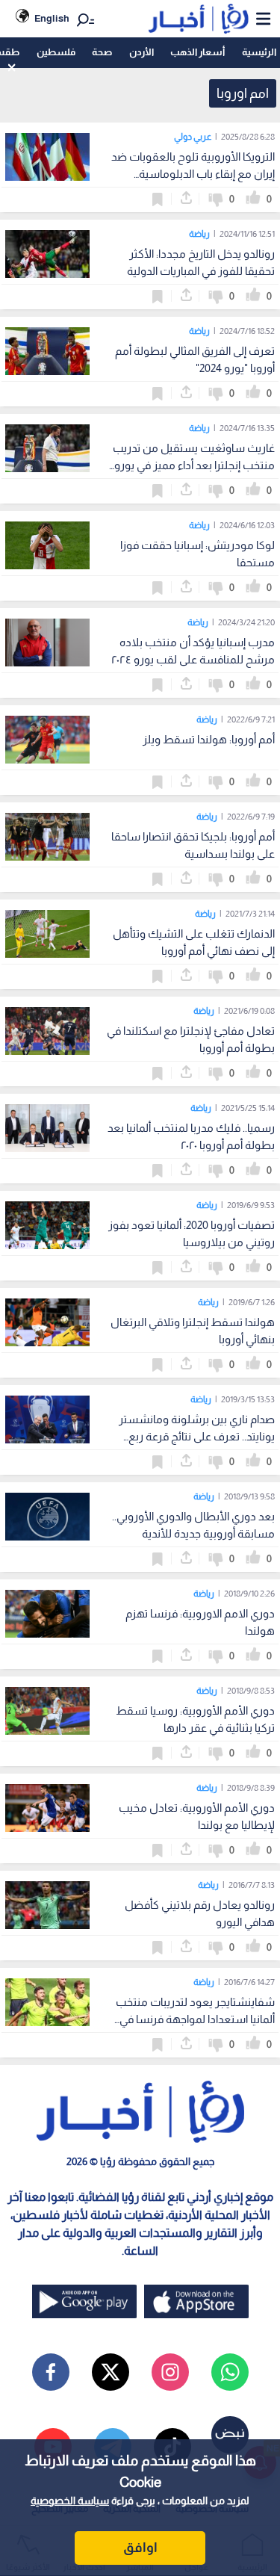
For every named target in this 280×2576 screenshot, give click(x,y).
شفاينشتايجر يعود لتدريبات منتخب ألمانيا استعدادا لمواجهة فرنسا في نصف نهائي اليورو (195, 2019)
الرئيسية (259, 52)
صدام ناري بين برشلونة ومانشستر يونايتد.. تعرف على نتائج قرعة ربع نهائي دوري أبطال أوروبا (197, 1436)
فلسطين (56, 52)
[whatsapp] (230, 2372)
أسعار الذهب (197, 52)
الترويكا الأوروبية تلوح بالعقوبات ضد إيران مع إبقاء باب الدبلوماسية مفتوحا (193, 174)
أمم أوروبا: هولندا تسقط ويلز (209, 739)
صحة (102, 52)
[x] (111, 2372)
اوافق (140, 2548)
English (52, 18)
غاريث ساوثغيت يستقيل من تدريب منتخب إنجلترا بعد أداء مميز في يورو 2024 (194, 465)
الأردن (141, 52)
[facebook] (51, 2372)
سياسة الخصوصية (70, 2501)
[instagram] (170, 2372)
